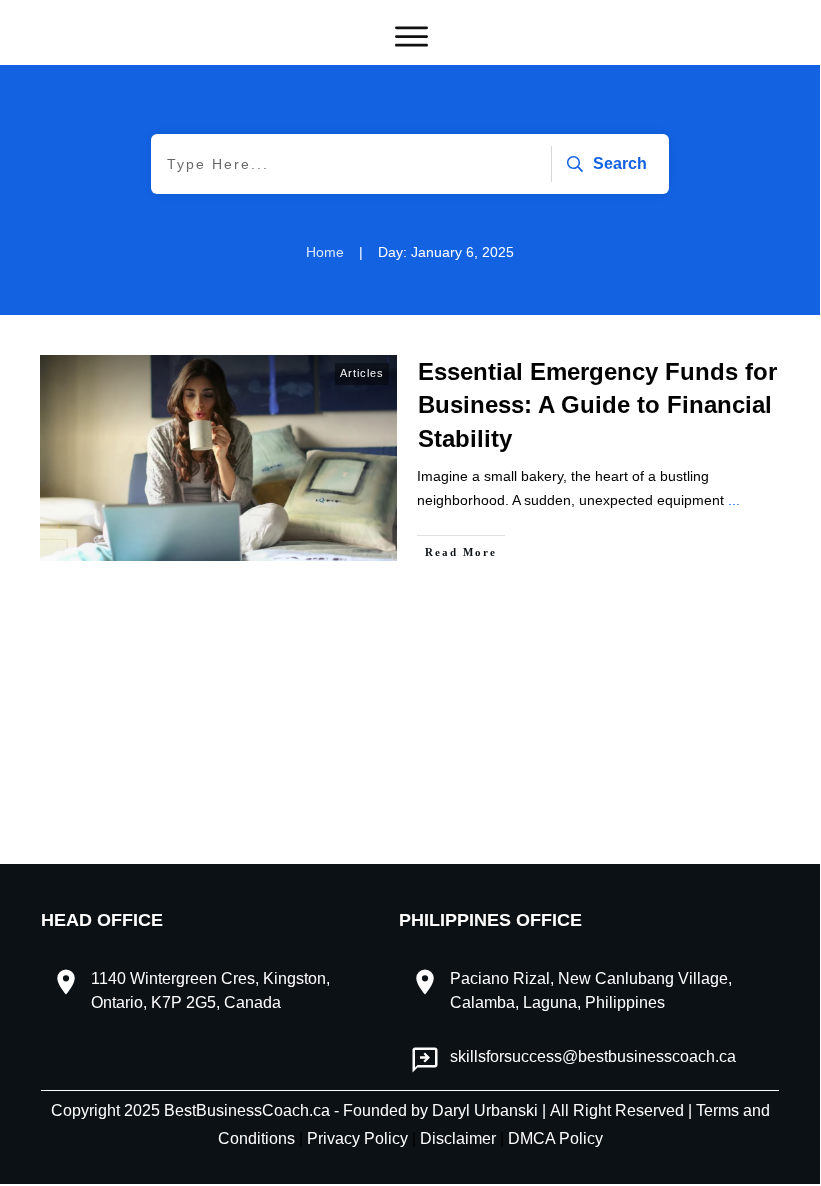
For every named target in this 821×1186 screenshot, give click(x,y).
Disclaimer (460, 1138)
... (734, 500)
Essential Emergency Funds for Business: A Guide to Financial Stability (597, 405)
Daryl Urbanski (485, 1110)
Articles (362, 373)
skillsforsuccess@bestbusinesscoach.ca (593, 1056)
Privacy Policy (359, 1138)
